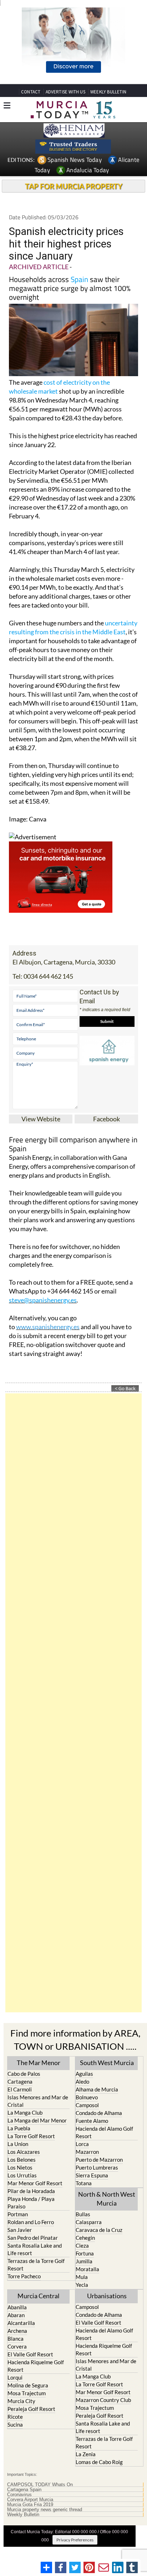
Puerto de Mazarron (99, 2160)
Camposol (87, 2105)
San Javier (20, 2230)
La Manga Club (25, 2112)
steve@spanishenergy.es (43, 1300)
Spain (79, 279)
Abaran (16, 2315)
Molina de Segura (28, 2385)
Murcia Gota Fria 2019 (30, 2505)
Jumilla (84, 2261)
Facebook (107, 1119)
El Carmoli (20, 2089)
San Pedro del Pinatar (33, 2238)
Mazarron (87, 2152)
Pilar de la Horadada (31, 2191)
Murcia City (21, 2401)
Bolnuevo (87, 2097)
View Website (41, 1119)
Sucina (15, 2424)
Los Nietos (20, 2167)
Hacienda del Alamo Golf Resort (104, 2132)
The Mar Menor (39, 2063)
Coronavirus (19, 2495)
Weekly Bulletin (23, 2515)
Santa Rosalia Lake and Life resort (35, 2249)
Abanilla (17, 2307)
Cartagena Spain (24, 2490)
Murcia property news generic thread (45, 2510)
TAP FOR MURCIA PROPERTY (74, 186)
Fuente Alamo (92, 2121)
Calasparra (89, 2222)
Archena (17, 2331)
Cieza (82, 2245)
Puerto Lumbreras (97, 2167)
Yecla (82, 2285)
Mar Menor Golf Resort (35, 2183)
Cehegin (85, 2238)
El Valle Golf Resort (30, 2354)
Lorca (82, 2144)
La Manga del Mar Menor (37, 2120)
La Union (18, 2144)
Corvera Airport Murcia (30, 2500)
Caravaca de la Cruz (99, 2230)
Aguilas (84, 2074)
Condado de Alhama (99, 2113)
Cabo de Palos (24, 2074)
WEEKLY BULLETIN (108, 92)
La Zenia (86, 2454)
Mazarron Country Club (103, 2400)
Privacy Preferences (75, 2540)
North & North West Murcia (107, 2199)
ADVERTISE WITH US (65, 92)
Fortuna (85, 2253)
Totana (84, 2183)
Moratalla (87, 2269)
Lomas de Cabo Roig (99, 2462)
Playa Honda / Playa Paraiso (31, 2203)
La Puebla (19, 2128)
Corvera (17, 2346)
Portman (18, 2214)
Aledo (82, 2081)
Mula (82, 2277)
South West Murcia (107, 2063)
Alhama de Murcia (97, 2089)
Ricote (15, 2417)
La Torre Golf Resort (31, 2136)
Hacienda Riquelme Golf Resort (36, 2366)
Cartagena (20, 2081)
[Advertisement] (73, 1703)
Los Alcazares (24, 2152)
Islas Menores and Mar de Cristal (38, 2101)
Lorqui (15, 2377)
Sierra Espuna (92, 2175)
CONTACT (31, 92)
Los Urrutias (22, 2175)
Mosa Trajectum (27, 2393)
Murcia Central (39, 2296)
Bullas (83, 2214)
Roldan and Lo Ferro (31, 2222)
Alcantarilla (21, 2323)
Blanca (16, 2339)
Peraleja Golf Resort (31, 2409)
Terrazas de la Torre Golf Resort (36, 2265)
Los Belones (22, 2160)
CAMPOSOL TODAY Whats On (40, 2485)
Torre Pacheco (24, 2276)
